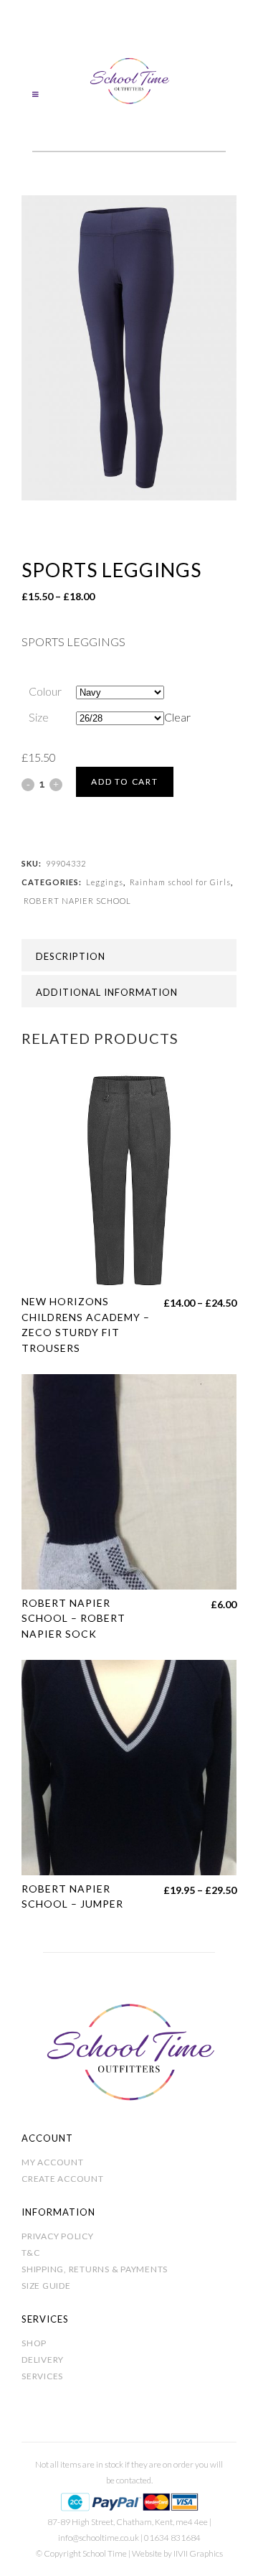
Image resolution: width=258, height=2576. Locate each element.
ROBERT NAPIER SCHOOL (77, 901)
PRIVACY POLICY (58, 2236)
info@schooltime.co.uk (99, 2538)
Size (39, 717)
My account (53, 2162)
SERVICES (42, 2376)
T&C (30, 2253)
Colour (45, 691)
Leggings (105, 882)
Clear (177, 717)
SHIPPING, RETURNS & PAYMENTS (95, 2269)
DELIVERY (43, 2360)
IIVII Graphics (198, 2553)
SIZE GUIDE (46, 2286)
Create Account (63, 2179)
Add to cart (125, 781)
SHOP (34, 2343)
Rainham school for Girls (180, 882)
